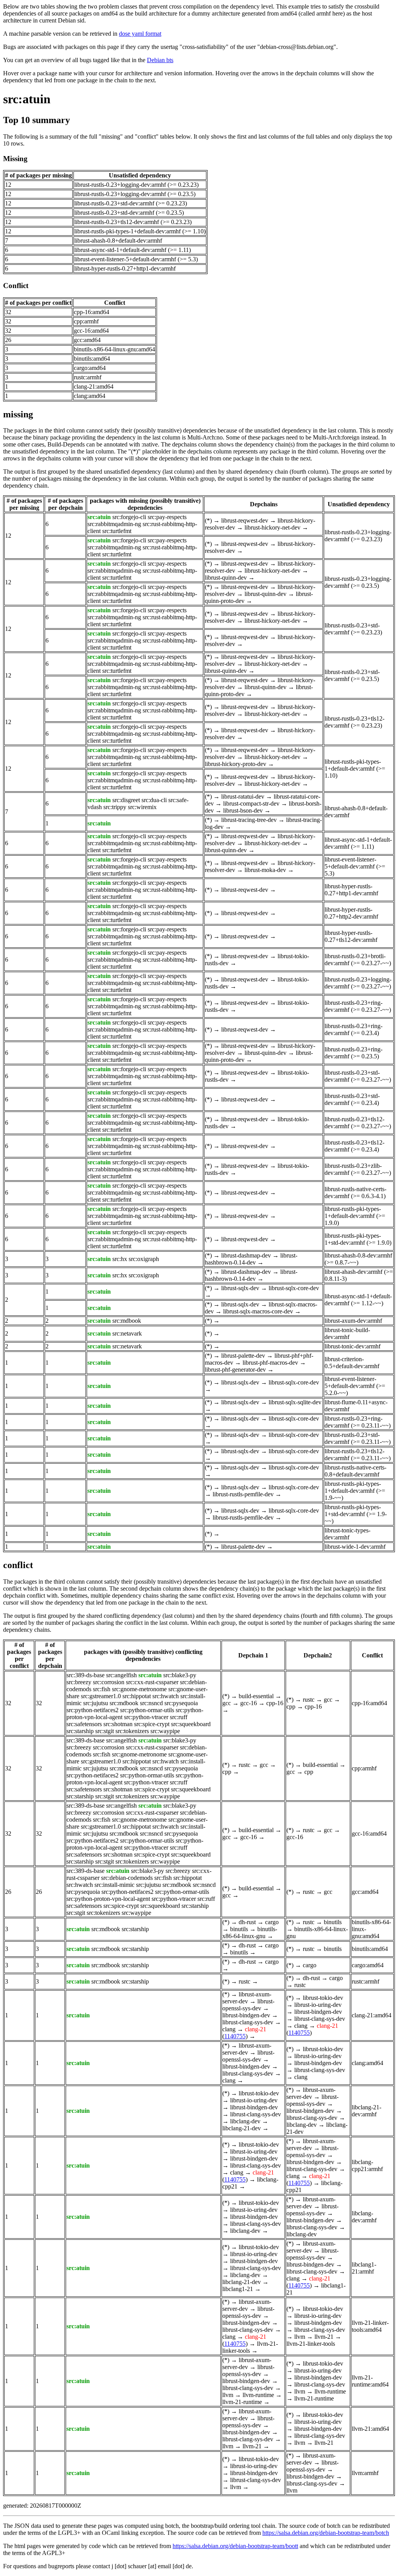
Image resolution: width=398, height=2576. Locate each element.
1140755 (235, 2036)
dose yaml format (140, 34)
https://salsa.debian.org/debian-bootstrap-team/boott (235, 2546)
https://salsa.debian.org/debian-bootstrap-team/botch (326, 2533)
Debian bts (160, 60)
